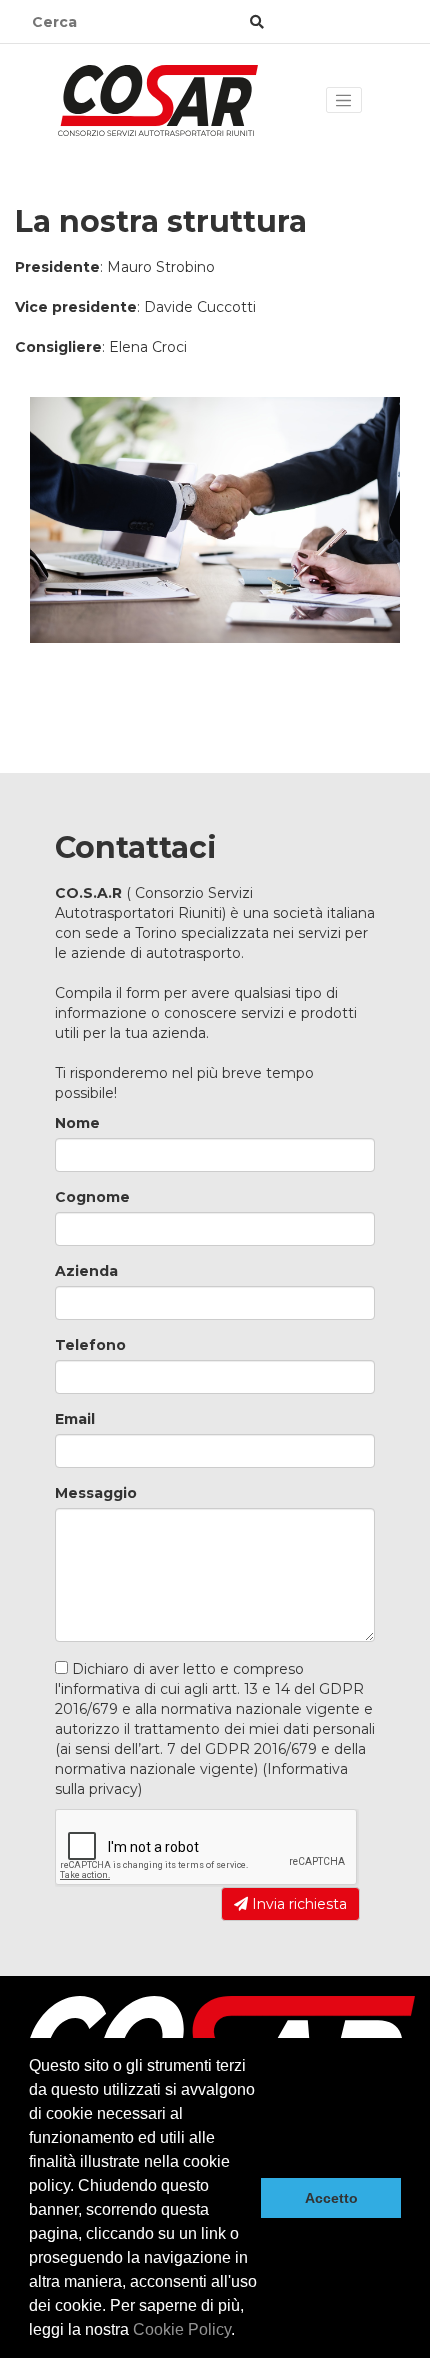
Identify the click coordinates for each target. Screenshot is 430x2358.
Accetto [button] (331, 2198)
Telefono (90, 1345)
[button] (242, 2332)
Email (75, 1419)
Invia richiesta (297, 1904)
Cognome (92, 1197)
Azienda (86, 1271)
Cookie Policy (182, 2329)
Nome (77, 1123)
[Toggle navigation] (344, 100)
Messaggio (96, 1493)
